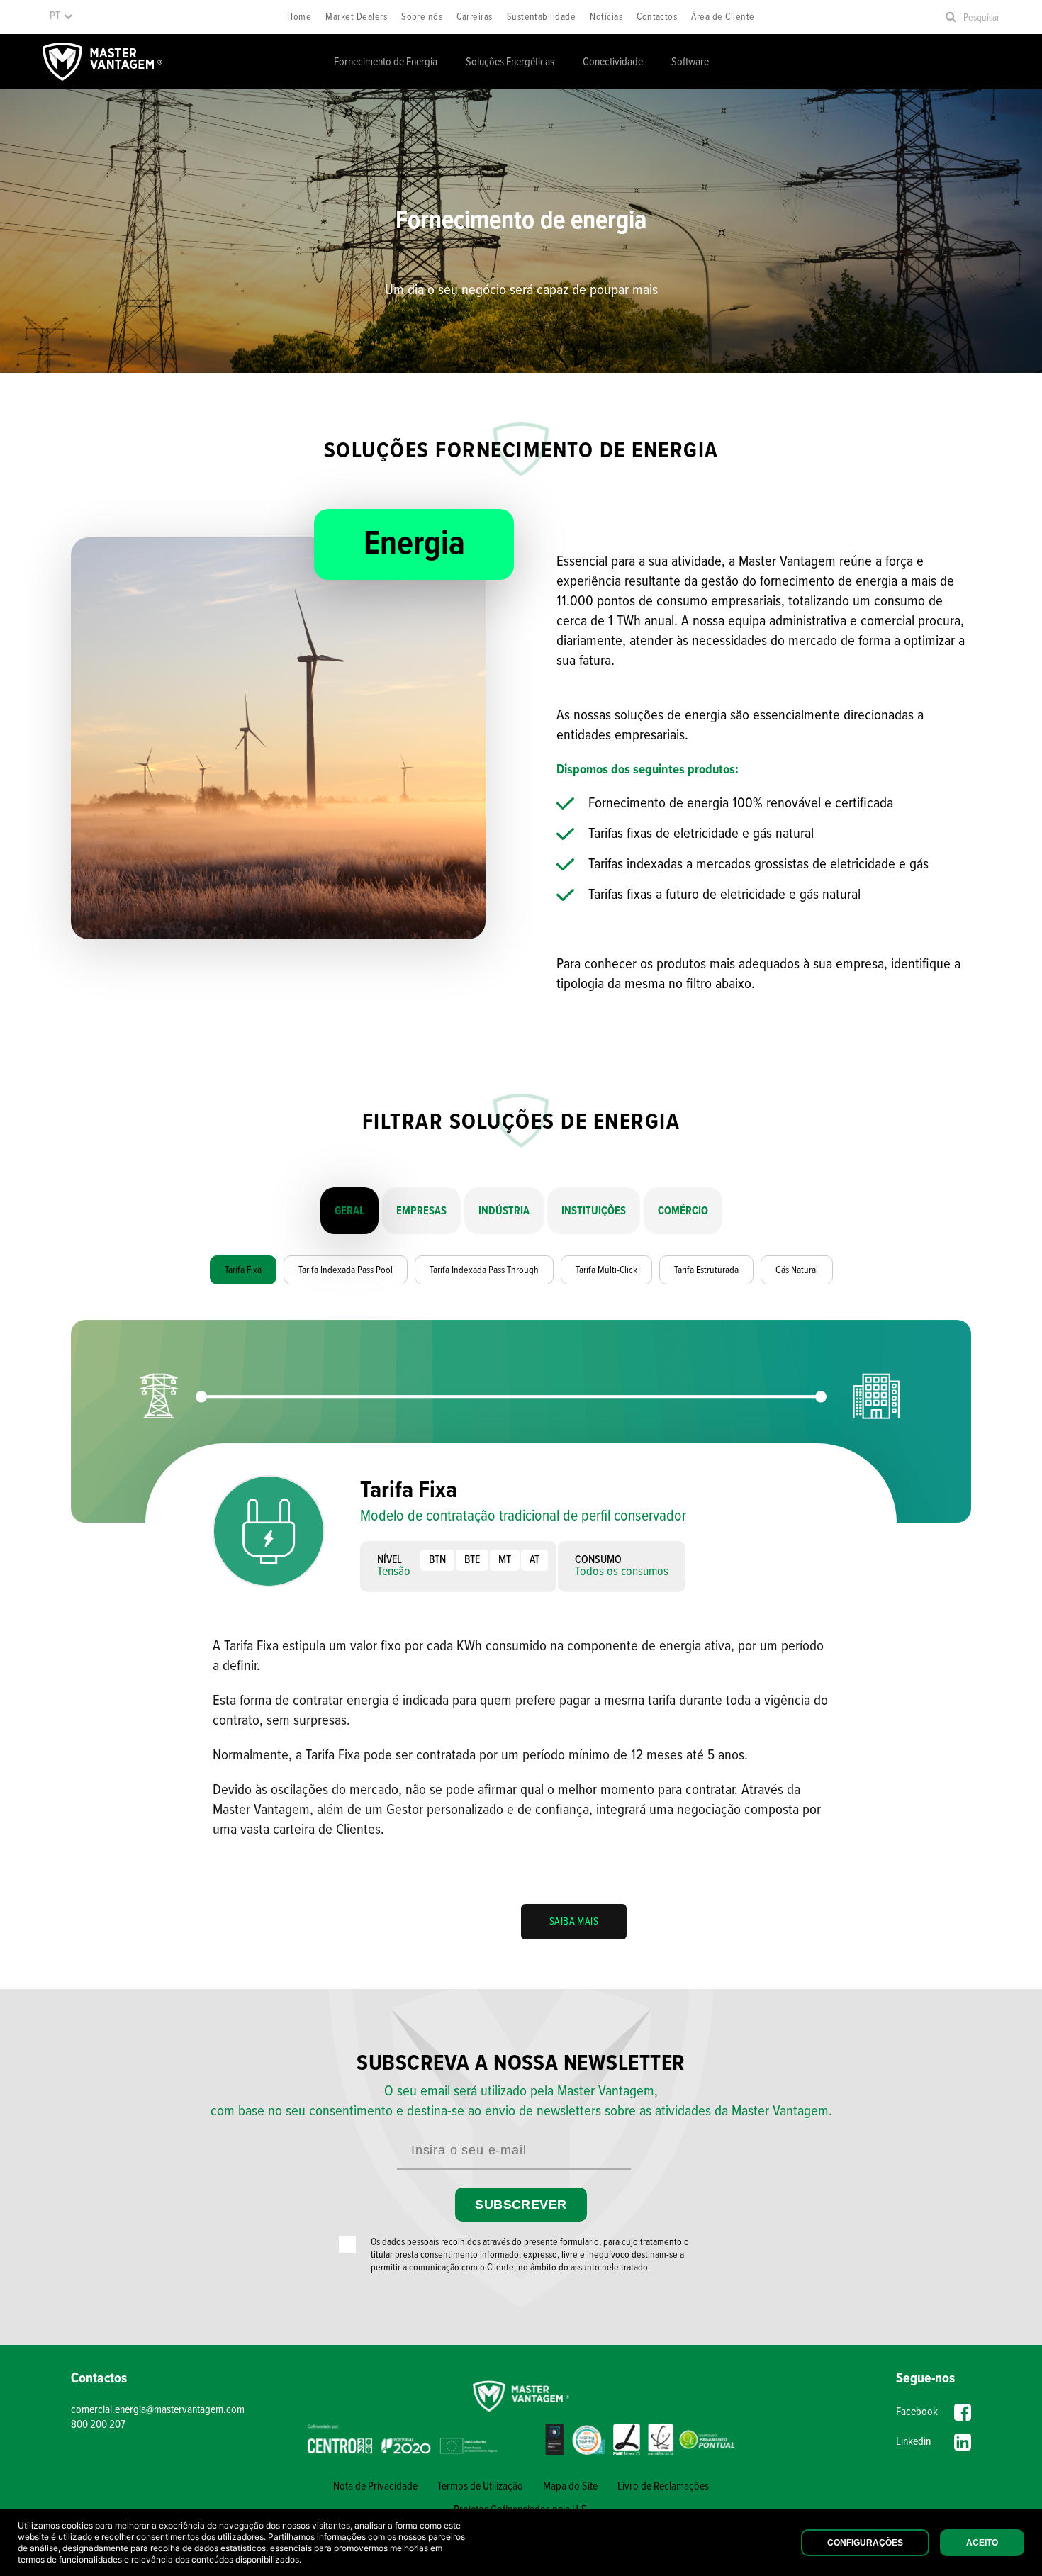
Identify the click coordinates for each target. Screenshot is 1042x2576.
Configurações (865, 2543)
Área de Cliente (723, 17)
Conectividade (613, 62)
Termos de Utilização (480, 2486)
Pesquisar (981, 18)
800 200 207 (98, 2425)
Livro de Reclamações (663, 2486)
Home (299, 17)
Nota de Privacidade (375, 2486)
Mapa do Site (570, 2486)
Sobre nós (422, 17)
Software (690, 62)
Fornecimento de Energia (386, 62)
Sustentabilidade (542, 17)
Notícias (606, 17)
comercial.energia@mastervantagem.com (158, 2410)
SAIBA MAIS (574, 1922)
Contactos (657, 17)
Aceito (982, 2543)
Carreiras (474, 17)
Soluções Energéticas (510, 62)
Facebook (917, 2412)
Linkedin (913, 2442)
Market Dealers (356, 17)
